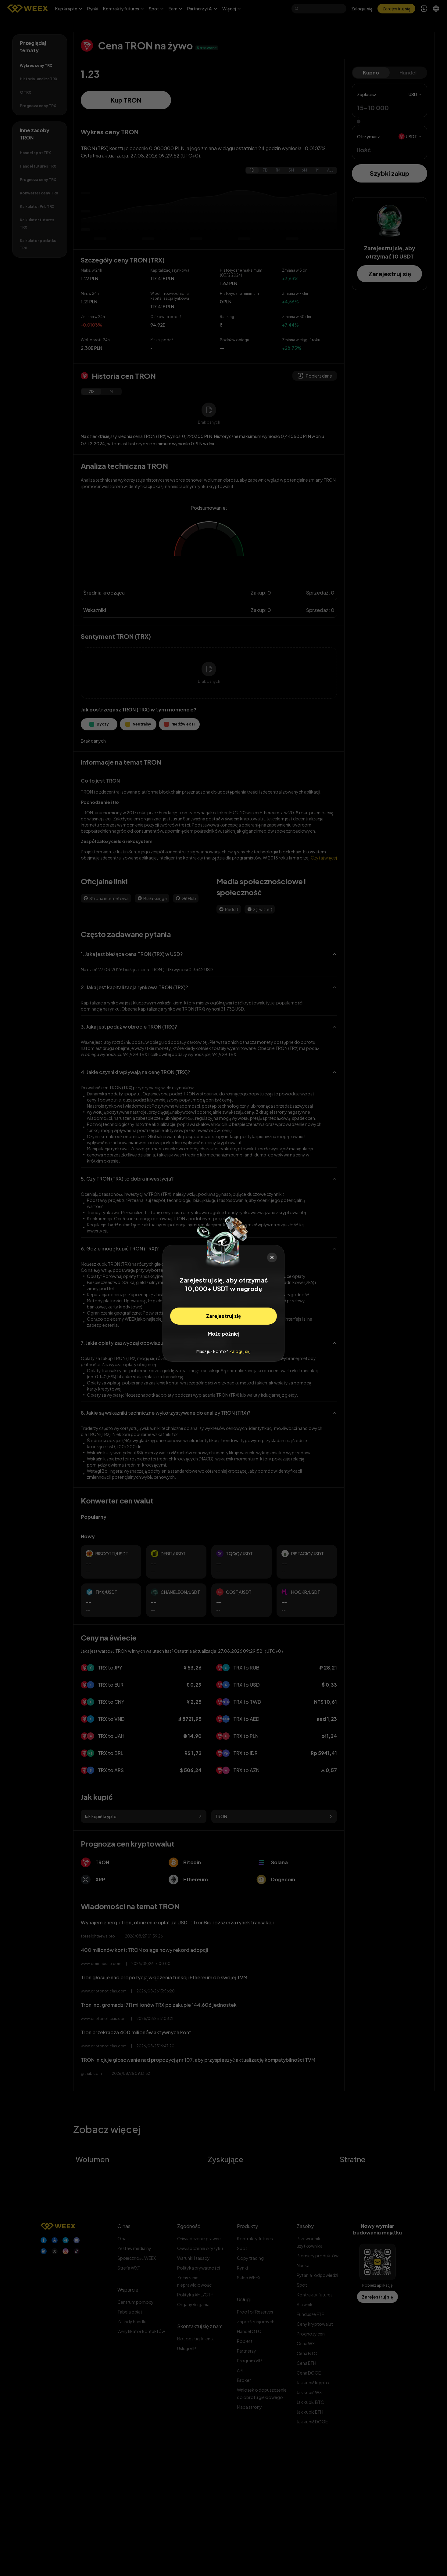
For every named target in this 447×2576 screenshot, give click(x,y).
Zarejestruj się (223, 1316)
